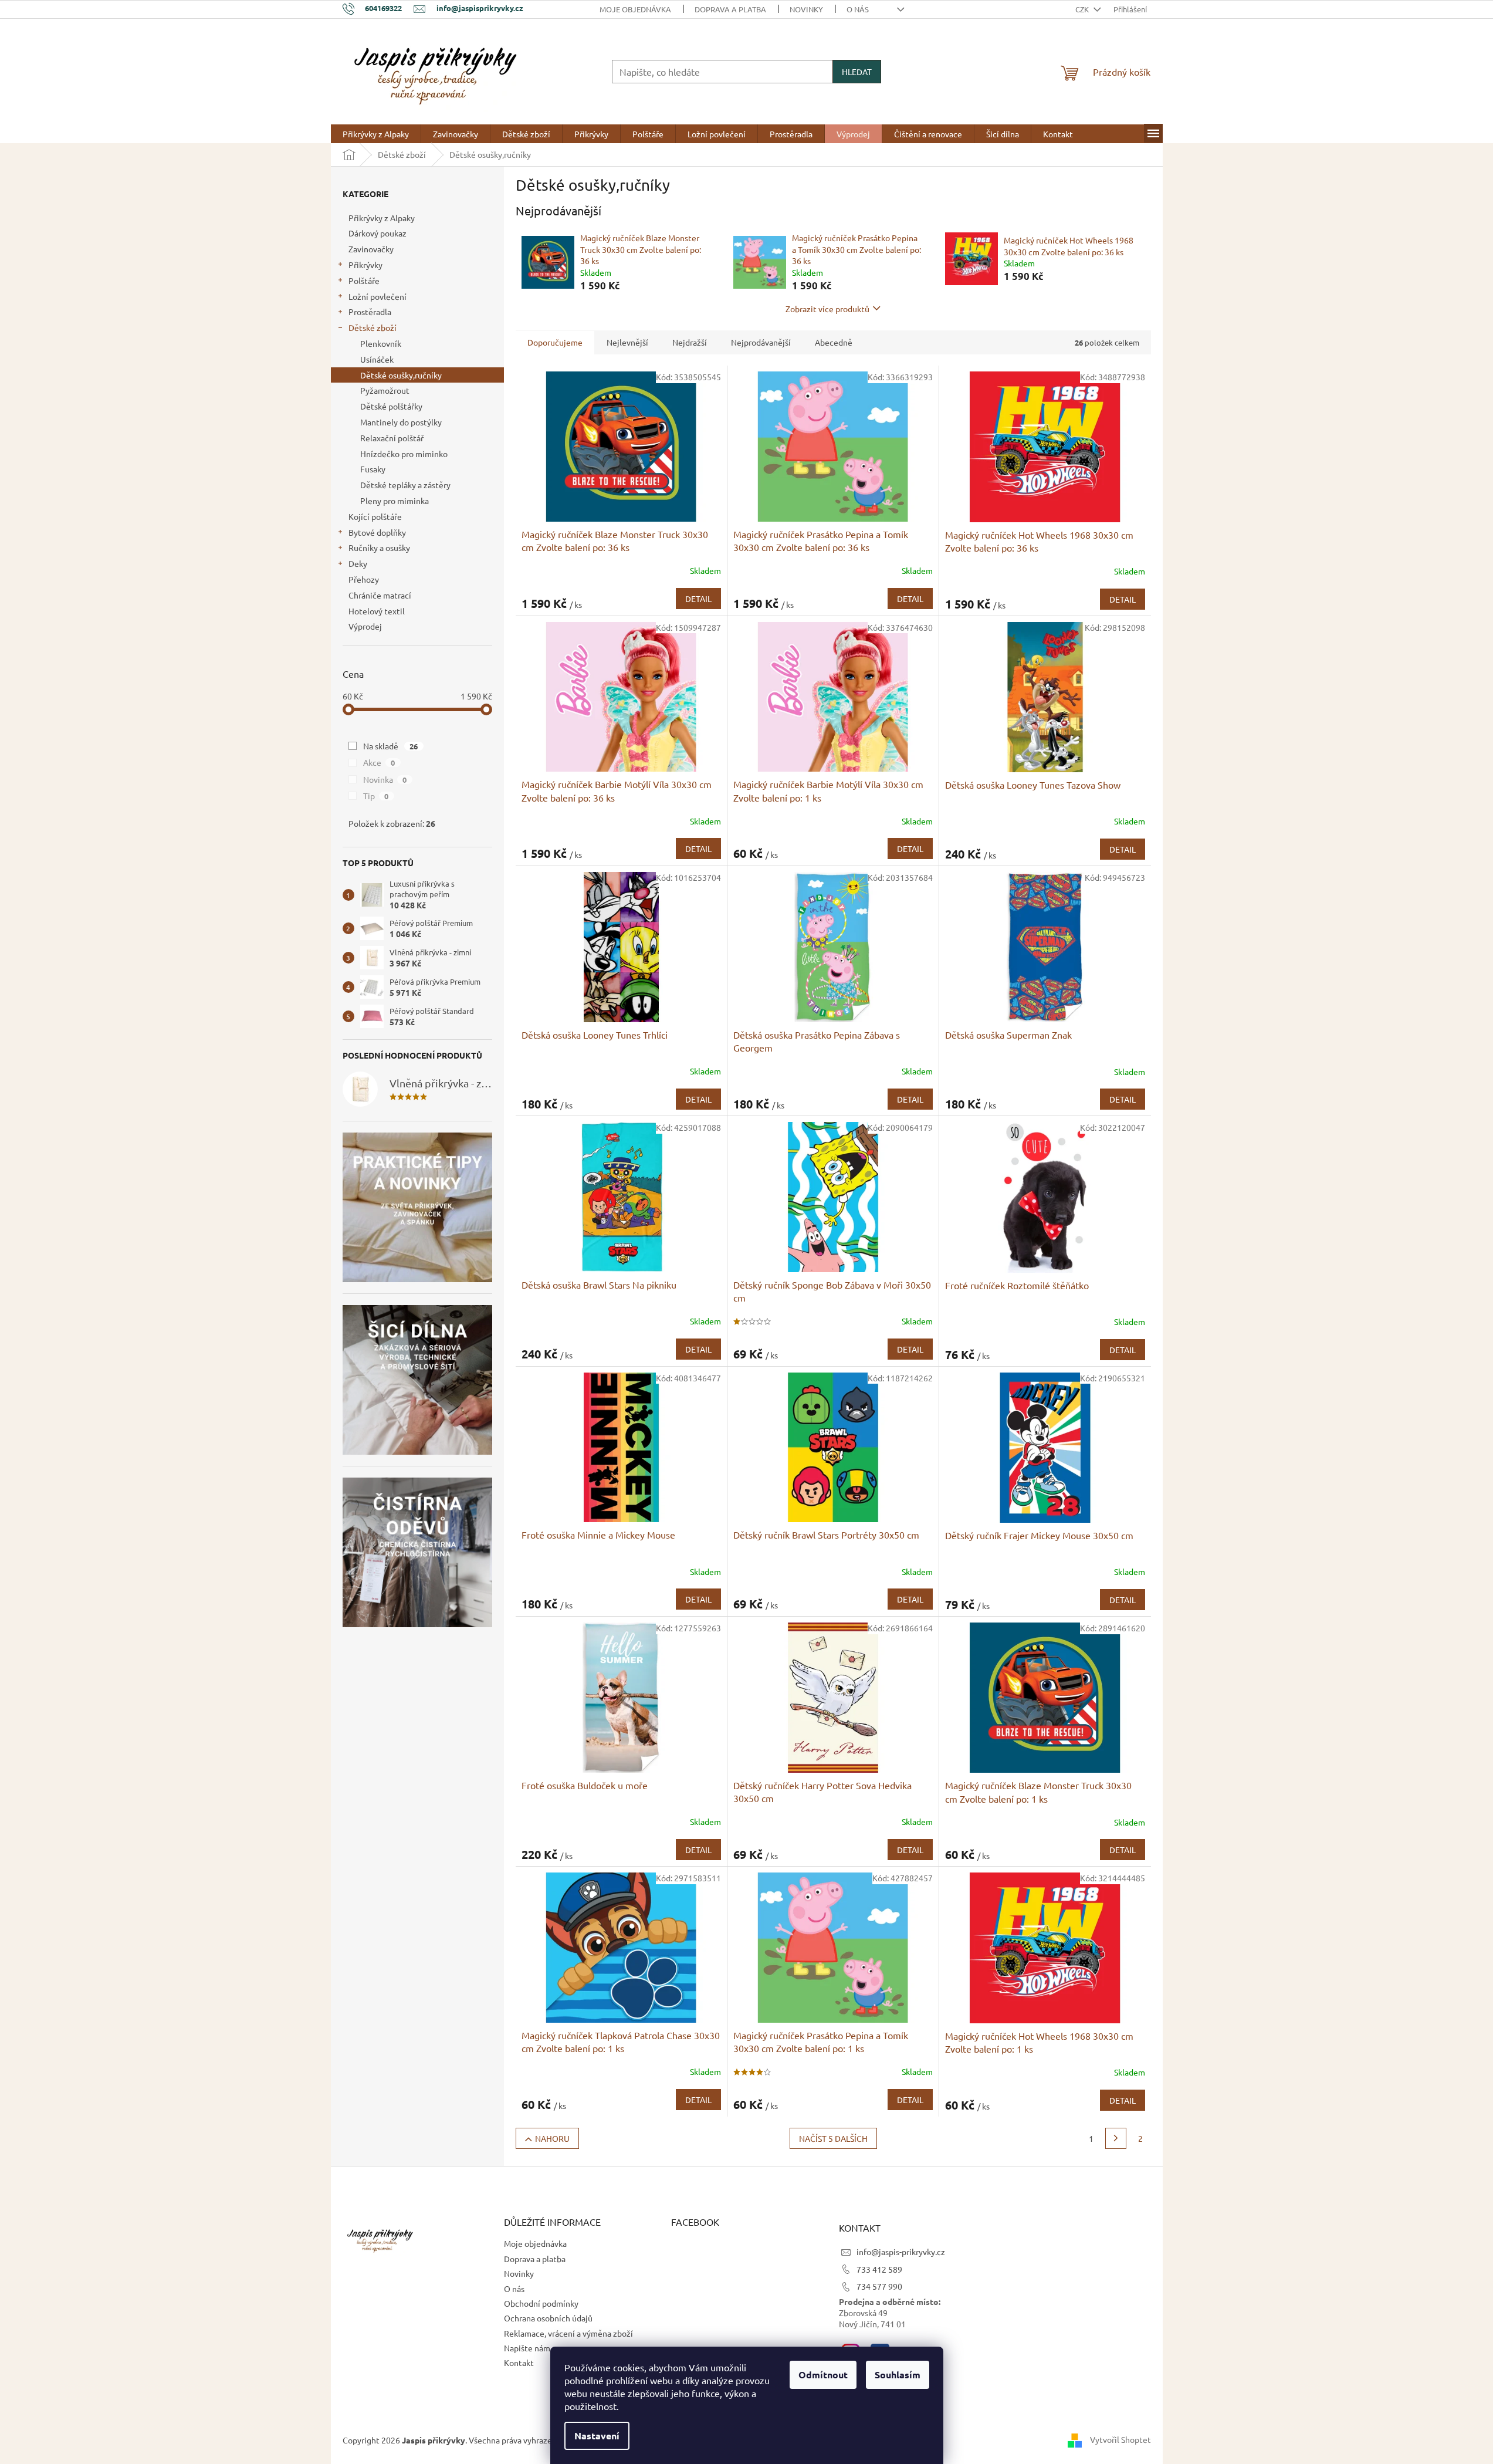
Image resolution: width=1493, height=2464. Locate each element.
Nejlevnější (627, 342)
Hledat (857, 72)
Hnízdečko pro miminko (404, 454)
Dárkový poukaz (378, 233)
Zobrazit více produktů (827, 309)
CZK (1083, 9)
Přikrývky (365, 265)
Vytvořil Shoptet (1120, 2439)
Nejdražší (690, 342)
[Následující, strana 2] (1116, 2138)
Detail (698, 599)
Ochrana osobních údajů (548, 2318)
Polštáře (364, 280)
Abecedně (834, 342)
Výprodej (365, 626)
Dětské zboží (373, 327)
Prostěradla (370, 312)
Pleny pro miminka (395, 501)
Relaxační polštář (392, 438)
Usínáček (377, 359)
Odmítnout (823, 2375)
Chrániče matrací (380, 595)
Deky (358, 563)
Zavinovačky (371, 249)
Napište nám (527, 2348)
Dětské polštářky (391, 406)
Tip (376, 796)
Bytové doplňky (377, 532)
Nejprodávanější (761, 342)
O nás (858, 9)
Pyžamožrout (385, 390)
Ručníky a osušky (379, 547)
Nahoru (552, 2138)
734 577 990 (879, 2286)
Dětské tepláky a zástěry (405, 485)
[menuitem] (376, 134)
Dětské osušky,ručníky (401, 375)
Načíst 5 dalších (833, 2138)
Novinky (806, 9)
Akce (379, 762)
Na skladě (391, 746)
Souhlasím (898, 2375)
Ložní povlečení (378, 296)
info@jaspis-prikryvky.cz (901, 2252)
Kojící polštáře (375, 516)
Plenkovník (381, 343)
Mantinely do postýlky (401, 422)
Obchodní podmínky (541, 2303)
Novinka (385, 779)
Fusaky (373, 469)
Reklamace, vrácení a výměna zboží (568, 2333)
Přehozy (364, 579)
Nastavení (597, 2436)
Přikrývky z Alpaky (382, 218)
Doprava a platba (730, 9)
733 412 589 (879, 2269)
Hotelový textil (377, 611)
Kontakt (519, 2362)
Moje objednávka (635, 9)
